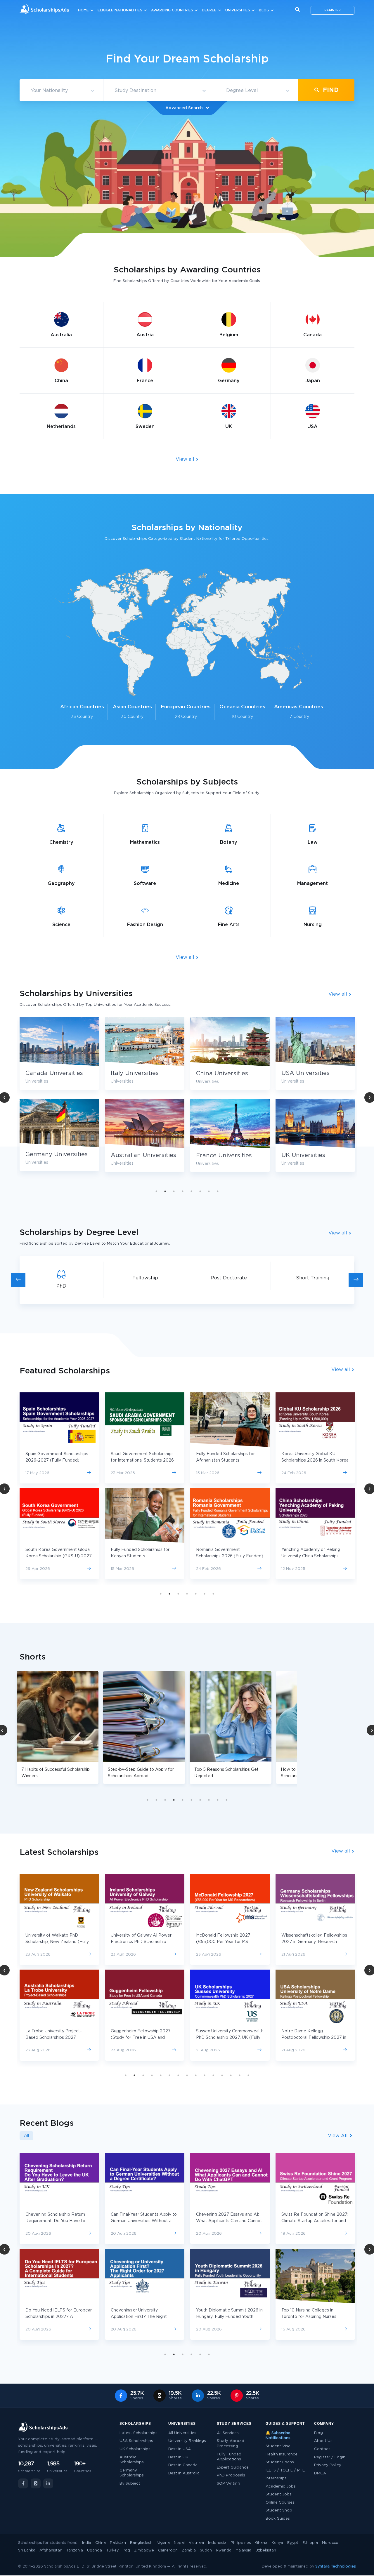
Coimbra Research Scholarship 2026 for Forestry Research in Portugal (312, 2038)
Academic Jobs (281, 2487)
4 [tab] (183, 1191)
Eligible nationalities (120, 10)
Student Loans (280, 2462)
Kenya (277, 2543)
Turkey (112, 2550)
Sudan (206, 2550)
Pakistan (118, 2543)
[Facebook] (23, 2483)
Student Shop (279, 2510)
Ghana (261, 2543)
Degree (209, 10)
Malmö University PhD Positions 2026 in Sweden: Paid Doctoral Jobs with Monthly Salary (313, 2317)
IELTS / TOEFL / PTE (285, 2470)
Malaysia (243, 2550)
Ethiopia (310, 2543)
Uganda (95, 2550)
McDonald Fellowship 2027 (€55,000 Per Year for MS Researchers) (138, 1942)
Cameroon (168, 2550)
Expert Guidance (233, 2468)
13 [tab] (231, 2075)
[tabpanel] (145, 1099)
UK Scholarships (135, 2449)
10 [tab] (226, 1800)
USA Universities (220, 1073)
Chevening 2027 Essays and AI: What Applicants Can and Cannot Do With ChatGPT (144, 2221)
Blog (264, 10)
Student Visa (278, 2446)
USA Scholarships (136, 2441)
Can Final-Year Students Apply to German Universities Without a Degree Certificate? (58, 2221)
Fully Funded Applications (229, 2457)
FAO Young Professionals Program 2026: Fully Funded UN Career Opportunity (314, 2221)
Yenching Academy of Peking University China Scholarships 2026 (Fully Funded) (225, 1556)
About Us (323, 2441)
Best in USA (180, 2449)
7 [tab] (209, 1191)
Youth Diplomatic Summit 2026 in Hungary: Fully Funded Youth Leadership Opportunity (144, 2317)
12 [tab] (222, 2075)
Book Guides (278, 2519)
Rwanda (224, 2550)
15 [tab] (248, 2075)
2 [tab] (165, 1191)
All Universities (182, 2433)
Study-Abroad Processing (231, 2444)
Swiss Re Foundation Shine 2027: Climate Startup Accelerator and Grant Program (230, 2221)
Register (333, 10)
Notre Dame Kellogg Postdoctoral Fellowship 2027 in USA (228, 2038)
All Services (228, 2433)
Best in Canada (183, 2465)
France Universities (139, 1156)
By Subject (130, 2484)
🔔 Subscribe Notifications (278, 2436)
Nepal (179, 2543)
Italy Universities (49, 1073)
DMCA (320, 2473)
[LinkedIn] (48, 2483)
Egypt (293, 2543)
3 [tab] (174, 1191)
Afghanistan (51, 2550)
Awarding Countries (172, 10)
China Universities (137, 1074)
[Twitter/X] (36, 2483)
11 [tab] (213, 2075)
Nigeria (163, 2543)
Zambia (189, 2550)
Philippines (241, 2543)
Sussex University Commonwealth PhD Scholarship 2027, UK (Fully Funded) (144, 2038)
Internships (276, 2478)
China (101, 2543)
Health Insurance (282, 2454)
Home (83, 10)
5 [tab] (191, 1191)
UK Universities (218, 1155)
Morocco (330, 2543)
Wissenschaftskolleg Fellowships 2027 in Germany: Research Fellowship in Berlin (229, 1942)
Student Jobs (279, 2494)
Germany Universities (312, 1154)
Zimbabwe (144, 2550)
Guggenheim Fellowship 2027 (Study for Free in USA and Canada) (55, 2038)
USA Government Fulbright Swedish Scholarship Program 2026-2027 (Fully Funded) (311, 1460)
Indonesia (217, 2543)
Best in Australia (184, 2473)
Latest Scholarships (138, 2433)
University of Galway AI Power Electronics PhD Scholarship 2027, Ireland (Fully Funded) (56, 1942)
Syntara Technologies (336, 2567)
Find (330, 90)
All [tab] (26, 2136)
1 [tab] (156, 1191)
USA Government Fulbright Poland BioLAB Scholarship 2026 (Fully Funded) (315, 1556)
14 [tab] (240, 2075)
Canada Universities (310, 1073)
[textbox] (61, 91)
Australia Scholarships (132, 2460)
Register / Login (330, 2457)
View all (186, 459)
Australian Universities (58, 1155)
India (87, 2543)
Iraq (126, 2550)
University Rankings (187, 2441)
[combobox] (61, 91)
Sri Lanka (27, 2550)
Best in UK (178, 2457)
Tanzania (75, 2550)
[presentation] (18, 1280)
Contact (322, 2449)
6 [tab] (200, 1191)
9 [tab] (218, 1800)
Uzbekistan (266, 2550)
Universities (238, 10)
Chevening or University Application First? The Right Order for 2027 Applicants (53, 2317)
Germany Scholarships (132, 2473)
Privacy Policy (328, 2465)
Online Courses (280, 2503)
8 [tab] (218, 1191)
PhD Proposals (231, 2475)
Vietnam (196, 2543)
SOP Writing (228, 2484)
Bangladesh (141, 2543)
